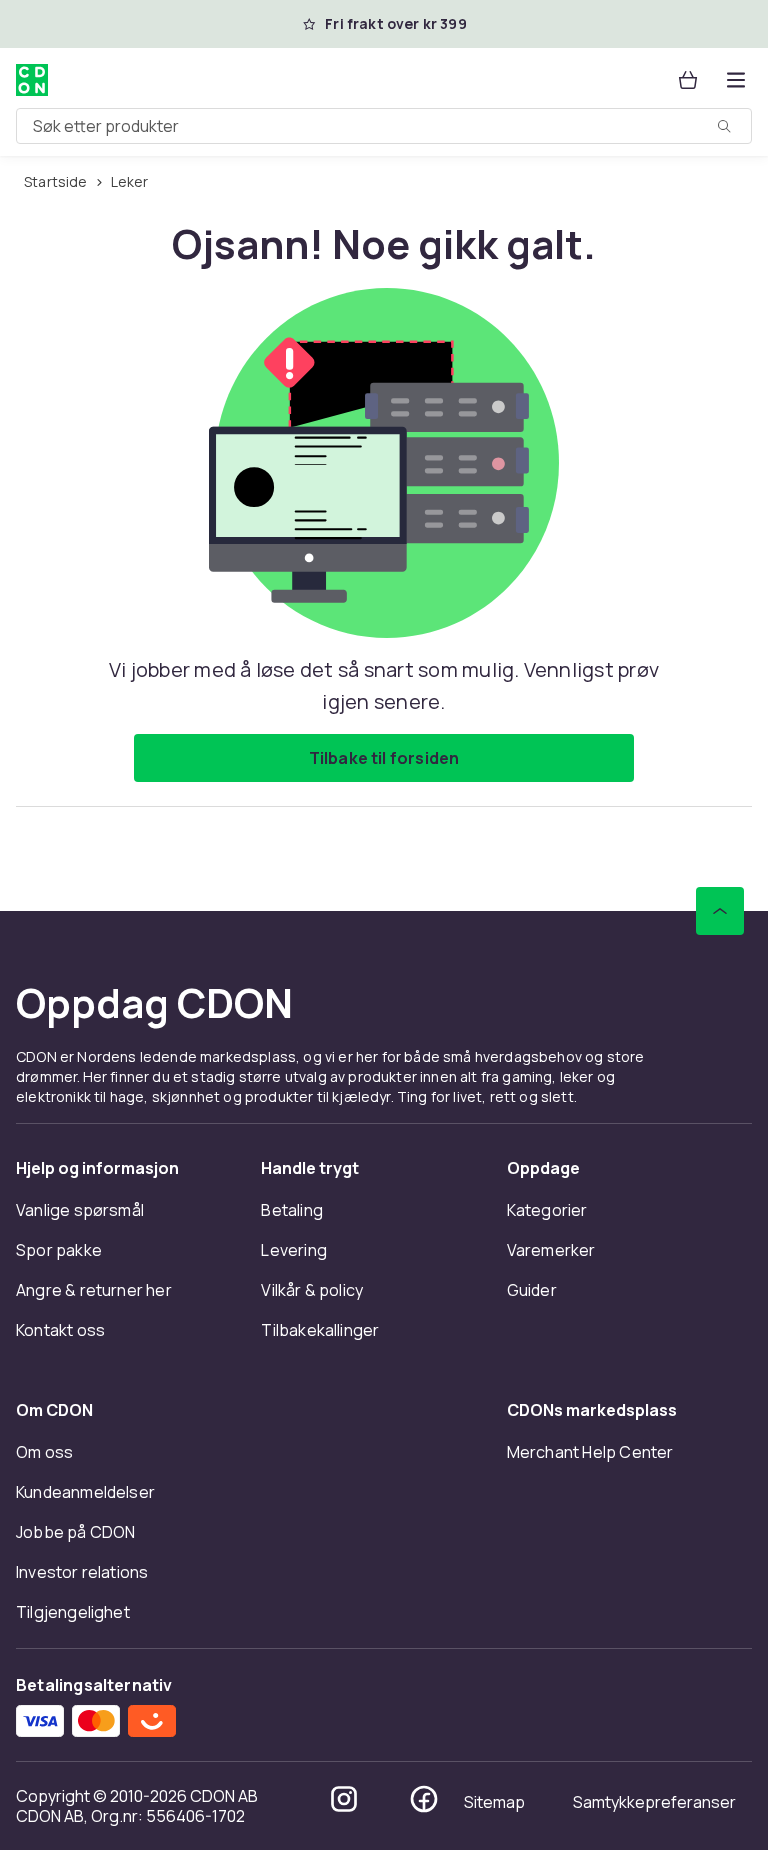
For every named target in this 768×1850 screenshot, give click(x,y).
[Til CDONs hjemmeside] (32, 80)
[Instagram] (344, 1799)
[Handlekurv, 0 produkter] (688, 80)
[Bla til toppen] (720, 911)
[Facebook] (424, 1799)
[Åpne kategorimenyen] (736, 80)
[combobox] (384, 126)
